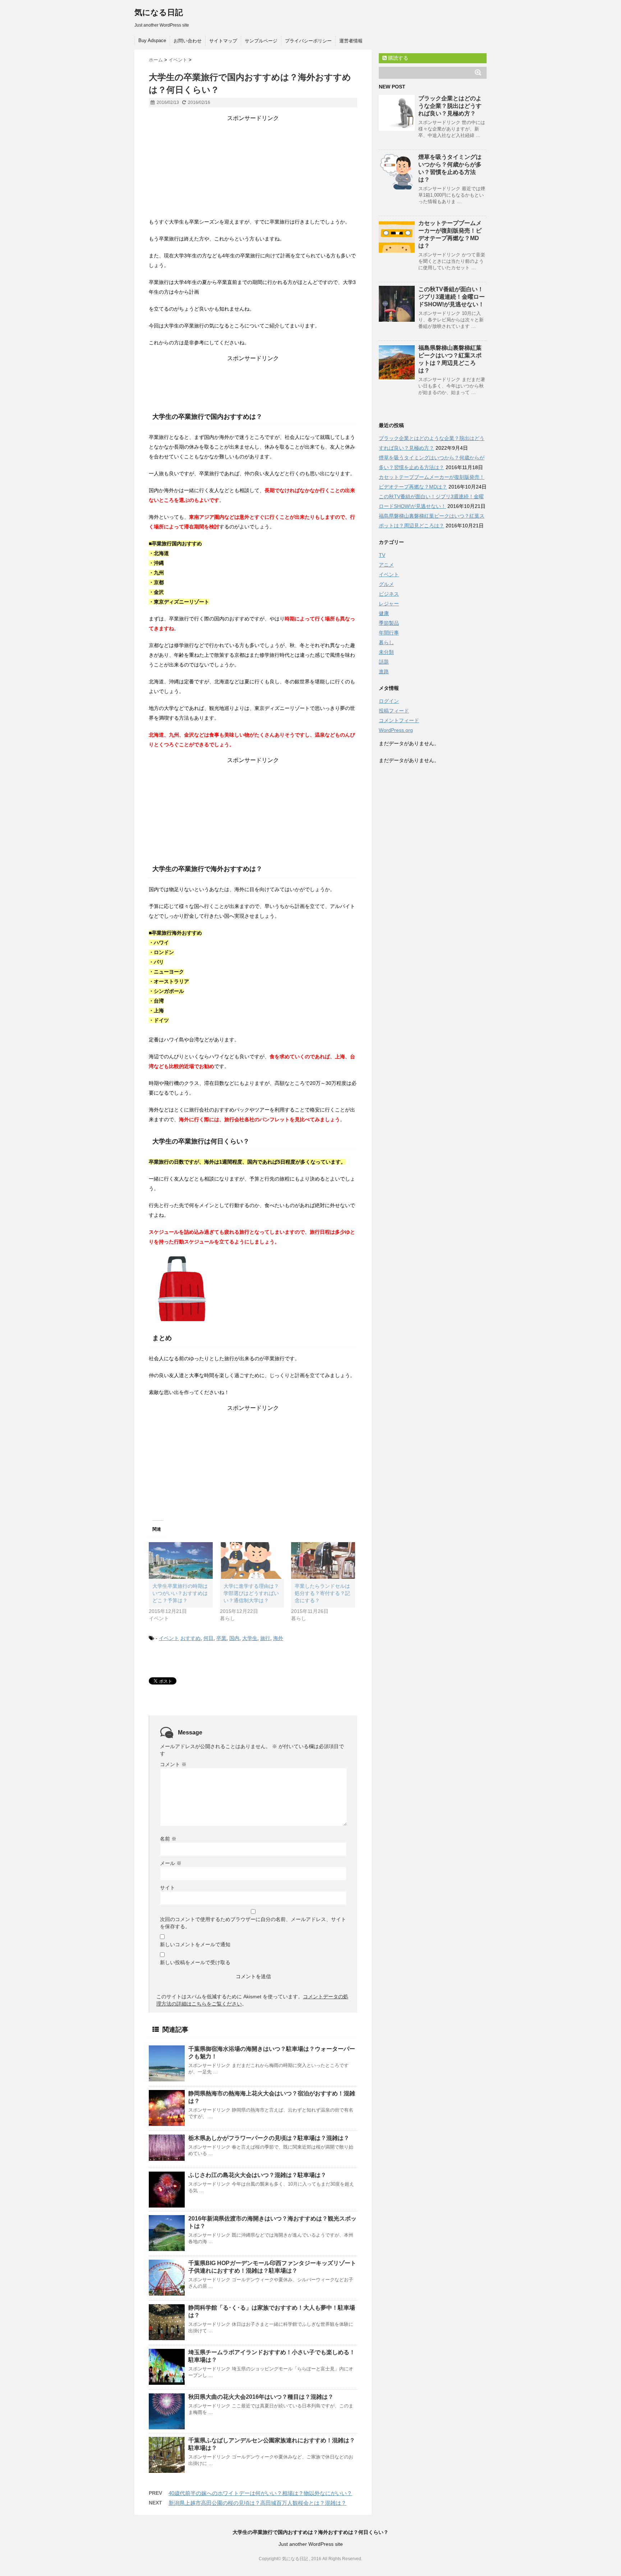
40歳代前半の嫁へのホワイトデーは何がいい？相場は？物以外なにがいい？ (260, 2493)
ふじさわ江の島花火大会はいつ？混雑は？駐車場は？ (257, 2175)
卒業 (221, 1638)
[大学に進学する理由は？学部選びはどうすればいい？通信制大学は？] (252, 1560)
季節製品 (389, 623)
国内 (234, 1638)
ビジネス (389, 594)
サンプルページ (261, 41)
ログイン (389, 701)
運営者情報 (351, 41)
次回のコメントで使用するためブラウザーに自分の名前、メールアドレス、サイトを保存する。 (253, 1923)
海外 (278, 1638)
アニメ (386, 565)
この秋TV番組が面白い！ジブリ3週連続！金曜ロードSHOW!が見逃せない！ (452, 297)
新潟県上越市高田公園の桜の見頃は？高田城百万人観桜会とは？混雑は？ (257, 2503)
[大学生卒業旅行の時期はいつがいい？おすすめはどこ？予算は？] (181, 1560)
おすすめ (190, 1638)
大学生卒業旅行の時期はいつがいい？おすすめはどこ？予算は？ (180, 1593)
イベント (169, 1638)
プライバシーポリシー (308, 41)
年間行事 (389, 633)
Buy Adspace (152, 40)
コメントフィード (399, 720)
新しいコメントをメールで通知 (195, 1944)
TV (382, 555)
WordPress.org (396, 730)
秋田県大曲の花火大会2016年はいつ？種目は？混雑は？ (261, 2397)
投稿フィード (394, 711)
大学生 (250, 1638)
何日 (208, 1638)
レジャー (389, 604)
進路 (384, 671)
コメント (173, 1764)
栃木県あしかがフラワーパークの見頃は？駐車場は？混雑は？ (269, 2138)
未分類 (386, 652)
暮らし (386, 642)
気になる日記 (159, 12)
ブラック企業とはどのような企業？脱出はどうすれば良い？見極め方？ (450, 106)
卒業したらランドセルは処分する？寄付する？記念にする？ (322, 1593)
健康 (384, 613)
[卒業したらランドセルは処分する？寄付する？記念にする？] (323, 1560)
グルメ (386, 584)
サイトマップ (223, 41)
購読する (397, 58)
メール (171, 1863)
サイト (167, 1888)
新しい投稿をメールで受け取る (195, 1962)
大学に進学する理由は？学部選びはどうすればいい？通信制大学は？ (251, 1593)
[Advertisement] (253, 167)
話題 (384, 662)
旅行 (265, 1638)
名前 (168, 1839)
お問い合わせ (188, 41)
